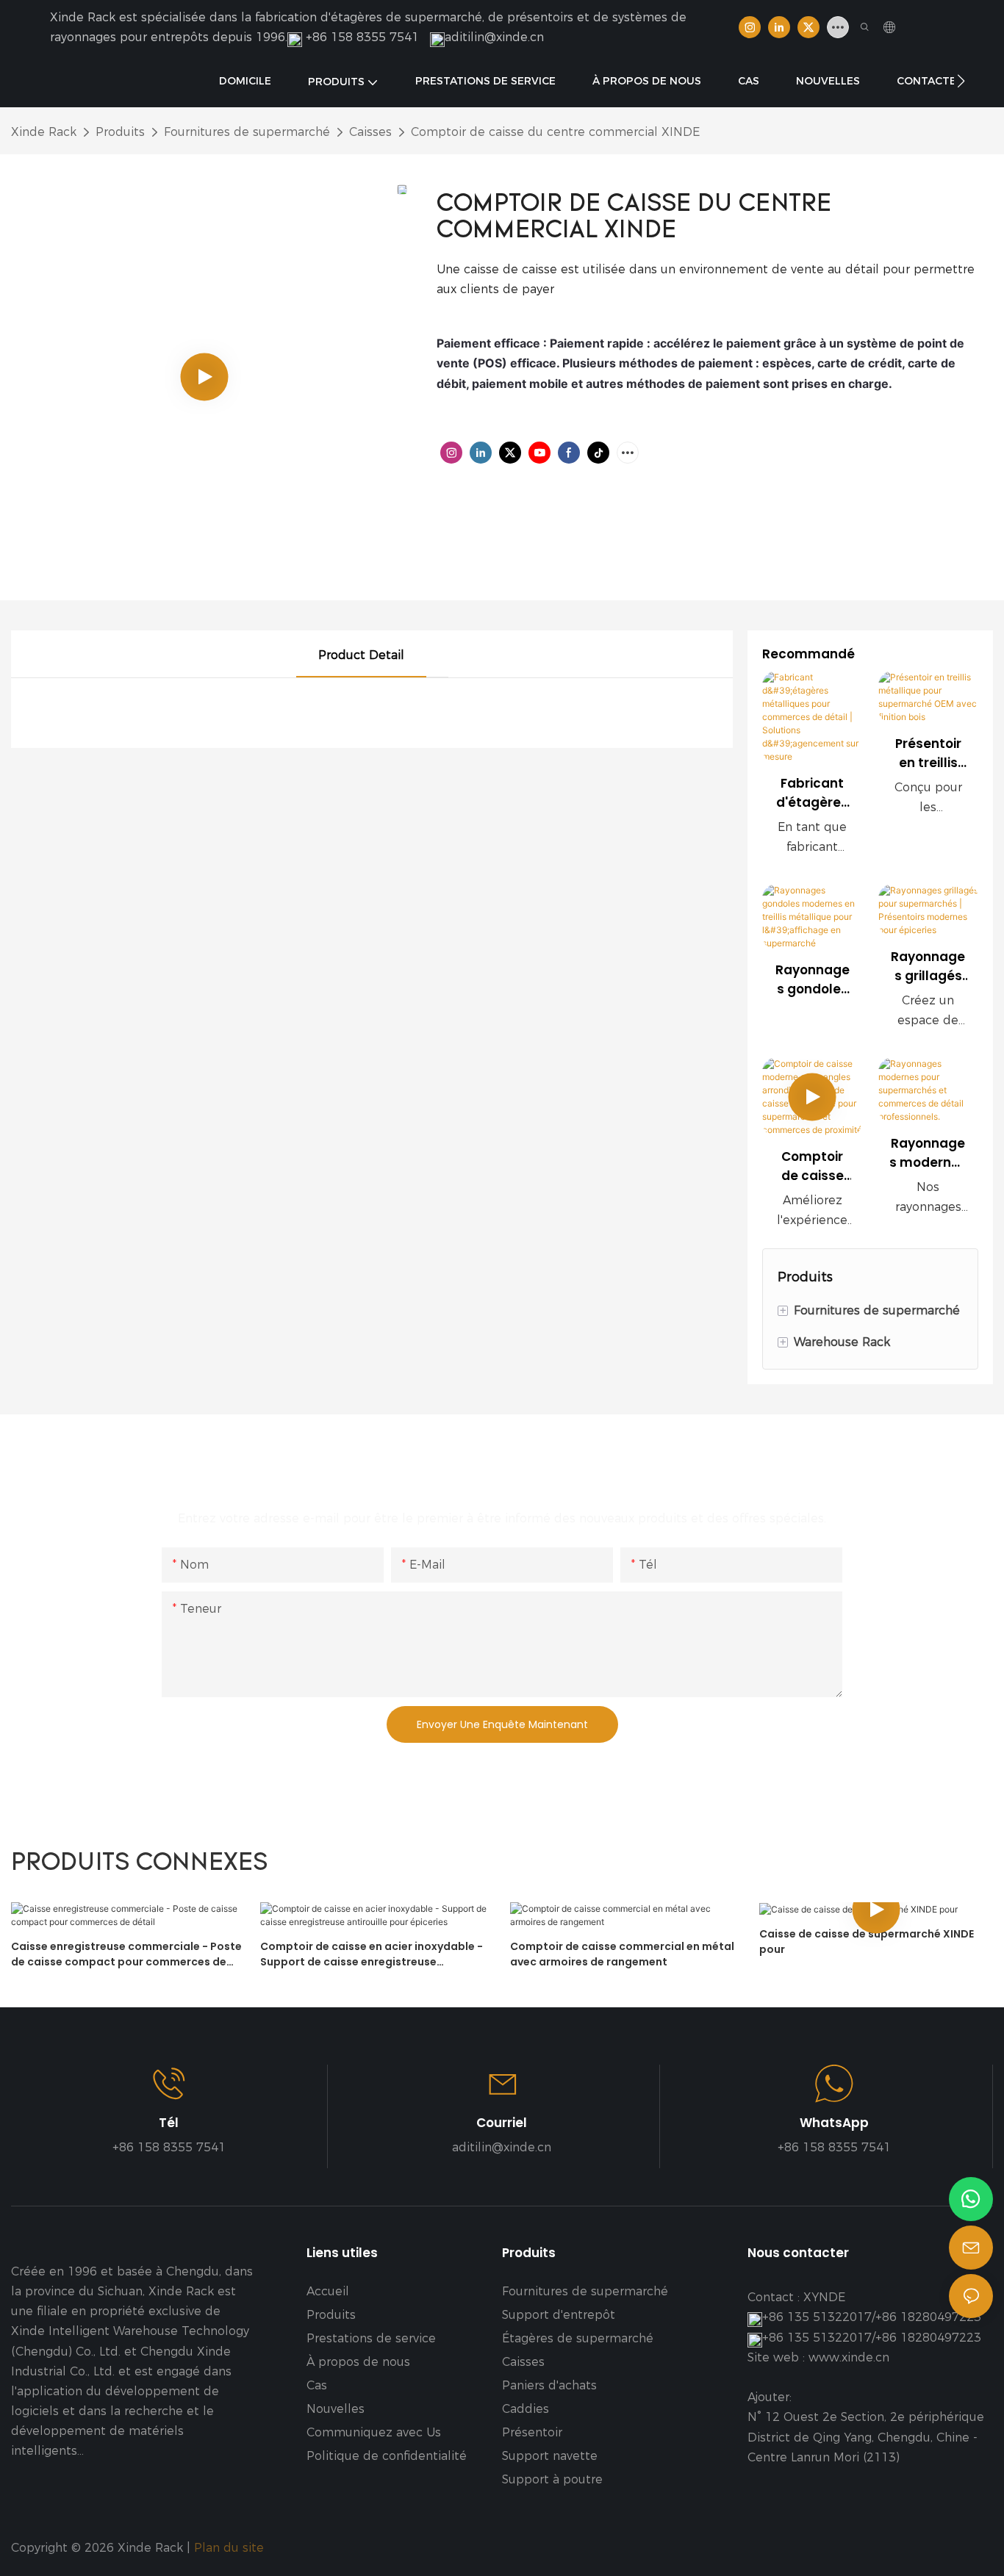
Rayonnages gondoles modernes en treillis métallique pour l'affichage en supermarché (813, 980)
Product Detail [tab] (361, 655)
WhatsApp (834, 2123)
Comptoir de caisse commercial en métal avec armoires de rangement (622, 1954)
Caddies (526, 2409)
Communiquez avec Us (374, 2432)
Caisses (370, 132)
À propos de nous (358, 2362)
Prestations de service (371, 2338)
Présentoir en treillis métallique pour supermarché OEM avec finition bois (928, 753)
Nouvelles (336, 2409)
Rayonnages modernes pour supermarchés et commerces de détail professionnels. (928, 1153)
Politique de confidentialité (387, 2456)
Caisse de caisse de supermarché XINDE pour (867, 1942)
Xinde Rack (44, 132)
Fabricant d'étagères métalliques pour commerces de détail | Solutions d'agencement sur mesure (812, 793)
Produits (120, 132)
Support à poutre (552, 2479)
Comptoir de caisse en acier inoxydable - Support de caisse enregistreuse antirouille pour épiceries (372, 1954)
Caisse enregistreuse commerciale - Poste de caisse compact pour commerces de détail (126, 1954)
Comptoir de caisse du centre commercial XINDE (555, 132)
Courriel (502, 2123)
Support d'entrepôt (559, 2315)
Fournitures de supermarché (247, 132)
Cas (317, 2385)
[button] (961, 81)
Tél (169, 2123)
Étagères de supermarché (578, 2338)
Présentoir (532, 2432)
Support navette (550, 2456)
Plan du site (231, 2548)
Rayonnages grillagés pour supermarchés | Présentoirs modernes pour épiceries (928, 967)
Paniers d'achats (549, 2385)
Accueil (328, 2291)
